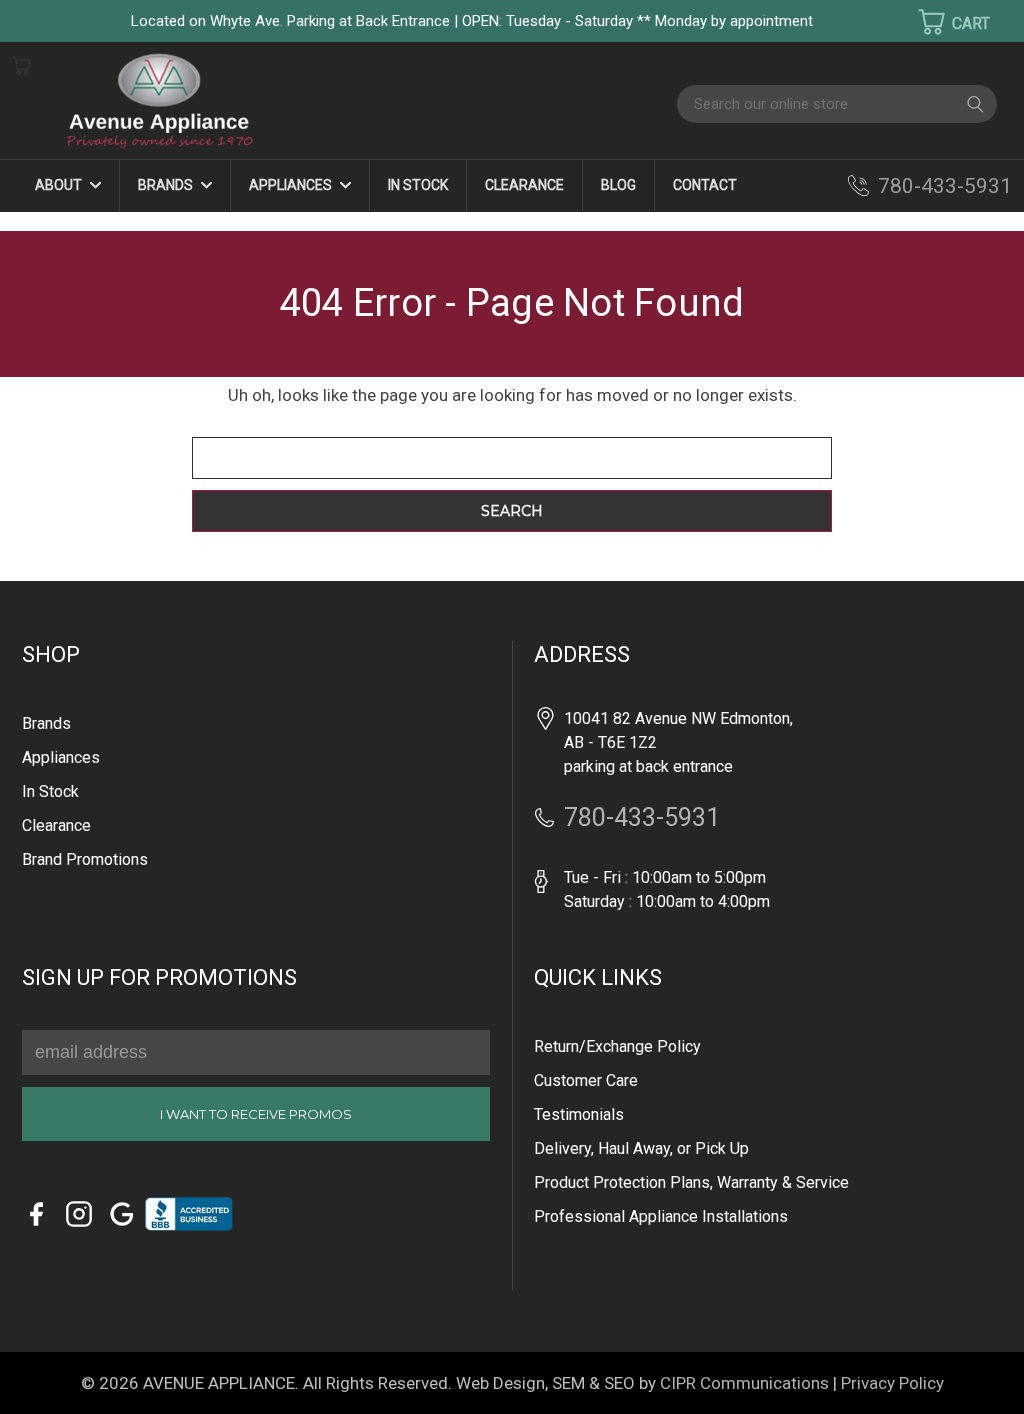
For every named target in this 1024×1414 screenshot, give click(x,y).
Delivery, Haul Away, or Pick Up (641, 1148)
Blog (618, 185)
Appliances (292, 185)
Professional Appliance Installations (661, 1216)
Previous (49, 1369)
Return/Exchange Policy (617, 1046)
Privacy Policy (892, 1383)
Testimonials (579, 1114)
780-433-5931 (945, 186)
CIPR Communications (744, 1383)
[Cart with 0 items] (941, 22)
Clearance (524, 185)
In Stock (418, 185)
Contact (705, 185)
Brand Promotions (85, 859)
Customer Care (586, 1080)
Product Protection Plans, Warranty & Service (691, 1182)
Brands (167, 185)
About (60, 185)
